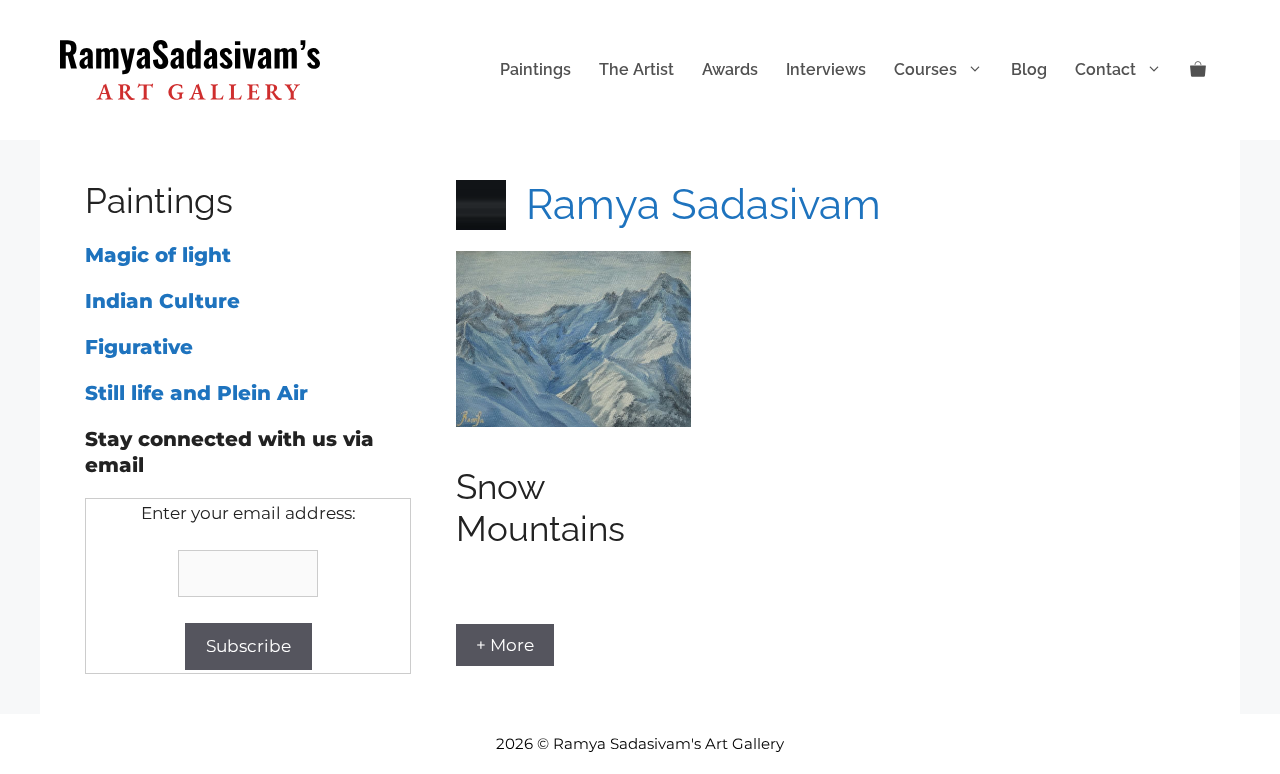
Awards (730, 69)
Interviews (826, 69)
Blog (1029, 69)
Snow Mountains (540, 507)
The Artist (636, 69)
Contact (1105, 69)
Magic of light (158, 255)
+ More (505, 645)
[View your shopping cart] (1198, 70)
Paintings (535, 69)
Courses (925, 69)
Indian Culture (162, 301)
